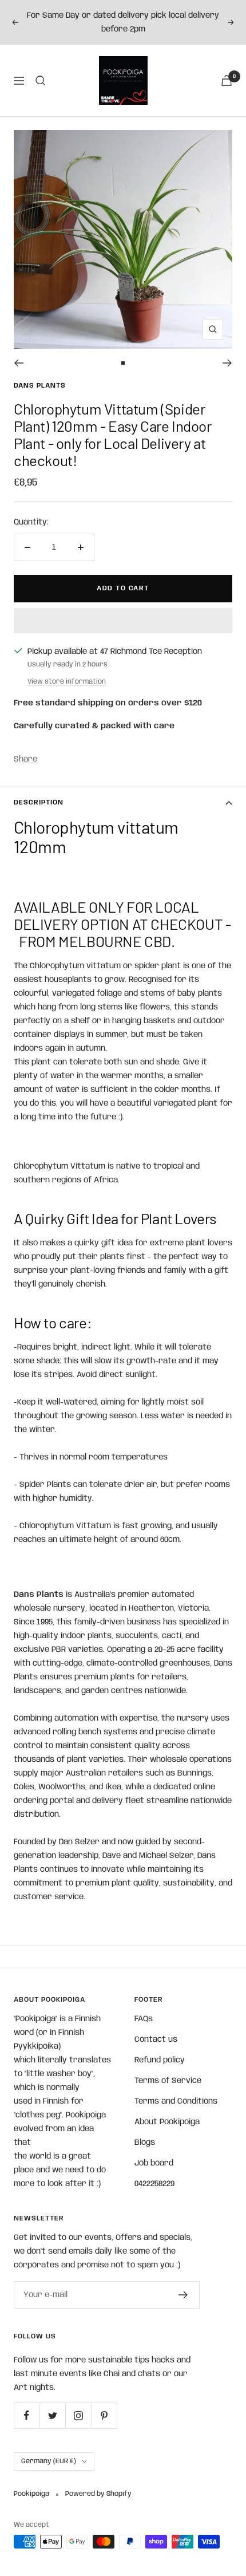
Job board (154, 2163)
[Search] (41, 81)
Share (25, 759)
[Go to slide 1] (123, 363)
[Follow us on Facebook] (27, 2415)
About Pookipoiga (167, 2122)
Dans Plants (40, 386)
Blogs (145, 2143)
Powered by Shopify (98, 2494)
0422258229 (154, 2184)
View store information (67, 682)
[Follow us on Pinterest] (104, 2415)
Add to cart (123, 588)
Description (39, 802)
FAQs (144, 2019)
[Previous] (19, 363)
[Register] (183, 2295)
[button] (123, 621)
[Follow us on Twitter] (52, 2415)
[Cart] (227, 80)
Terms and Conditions (176, 2101)
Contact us (156, 2040)
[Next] (227, 363)
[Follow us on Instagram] (78, 2415)
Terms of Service (168, 2081)
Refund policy (160, 2060)
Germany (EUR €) (49, 2461)
